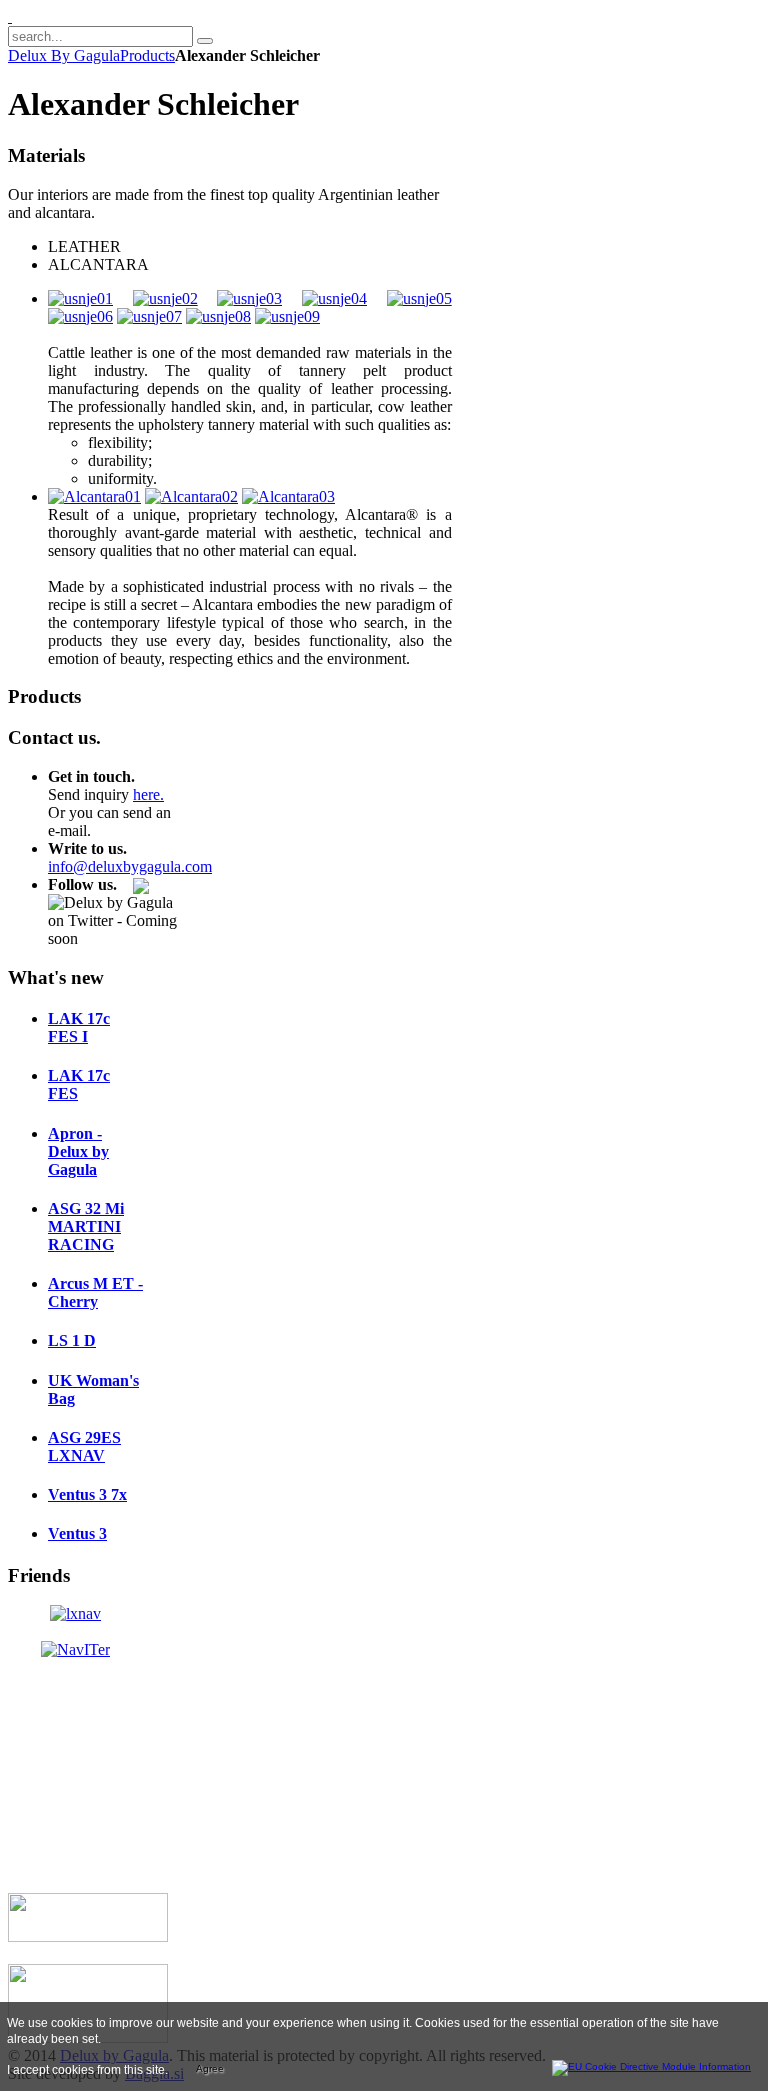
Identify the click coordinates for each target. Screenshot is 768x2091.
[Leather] (80, 298)
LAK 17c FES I (79, 1027)
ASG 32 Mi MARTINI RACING (86, 1226)
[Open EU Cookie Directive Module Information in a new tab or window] (651, 2064)
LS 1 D (72, 1340)
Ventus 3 (77, 1533)
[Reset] (205, 41)
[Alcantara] (94, 496)
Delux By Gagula (64, 55)
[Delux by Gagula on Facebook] (141, 884)
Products (147, 55)
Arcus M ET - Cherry (95, 1292)
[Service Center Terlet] (88, 1936)
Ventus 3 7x (87, 1494)
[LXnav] (75, 1613)
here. (148, 794)
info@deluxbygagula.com (130, 866)
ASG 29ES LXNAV (84, 1446)
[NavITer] (75, 1649)
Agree (210, 2068)
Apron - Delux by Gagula (78, 1151)
